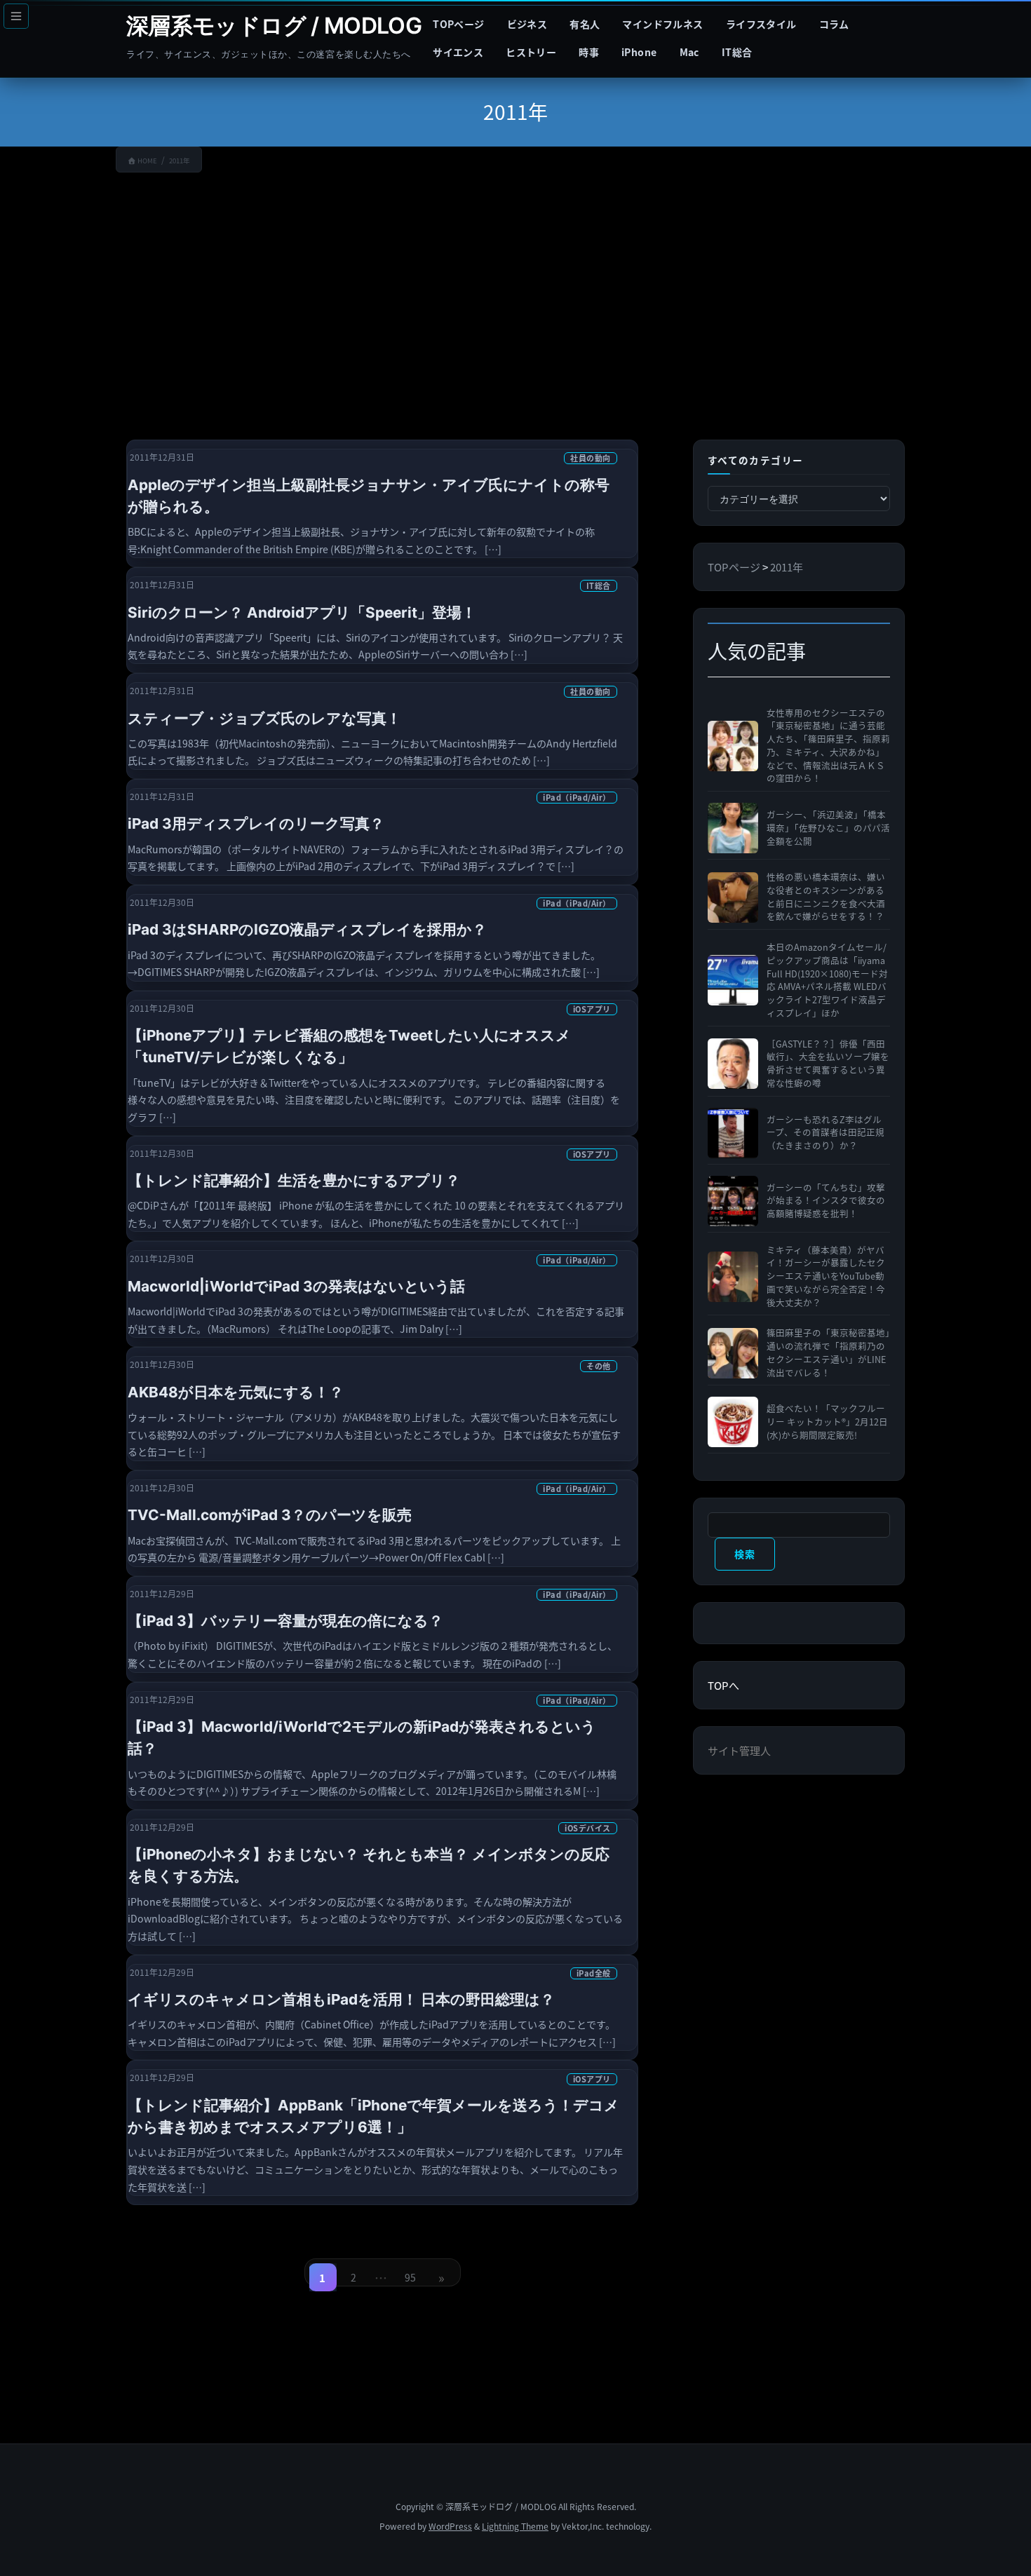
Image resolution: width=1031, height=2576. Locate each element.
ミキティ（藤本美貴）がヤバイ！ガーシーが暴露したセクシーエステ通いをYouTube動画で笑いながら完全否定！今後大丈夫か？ (826, 1276)
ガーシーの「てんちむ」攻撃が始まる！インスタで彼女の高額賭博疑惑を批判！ (826, 1201)
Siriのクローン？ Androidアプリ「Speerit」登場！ (302, 612)
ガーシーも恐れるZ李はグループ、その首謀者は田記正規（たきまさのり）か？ (826, 1133)
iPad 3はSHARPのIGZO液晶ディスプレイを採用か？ (307, 929)
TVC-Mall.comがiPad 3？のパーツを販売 (270, 1515)
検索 (744, 1554)
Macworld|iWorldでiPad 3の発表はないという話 (296, 1286)
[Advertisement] (515, 295)
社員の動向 (591, 458)
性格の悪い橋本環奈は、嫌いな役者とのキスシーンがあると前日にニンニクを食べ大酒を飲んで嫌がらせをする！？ (826, 897)
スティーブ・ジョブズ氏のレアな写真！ (264, 718)
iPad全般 (594, 1973)
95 (411, 2281)
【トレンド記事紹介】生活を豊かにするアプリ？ (294, 1180)
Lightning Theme (515, 2526)
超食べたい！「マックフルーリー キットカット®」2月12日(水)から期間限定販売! (827, 1422)
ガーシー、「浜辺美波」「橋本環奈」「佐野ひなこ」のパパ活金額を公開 (828, 828)
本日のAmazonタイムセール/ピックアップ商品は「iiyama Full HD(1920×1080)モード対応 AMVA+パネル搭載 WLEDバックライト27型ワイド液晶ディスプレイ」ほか (827, 980)
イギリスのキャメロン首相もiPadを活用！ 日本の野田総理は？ (341, 1999)
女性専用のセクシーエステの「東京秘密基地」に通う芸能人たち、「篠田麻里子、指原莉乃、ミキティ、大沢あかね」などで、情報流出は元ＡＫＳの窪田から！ (828, 746)
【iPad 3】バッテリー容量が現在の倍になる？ (285, 1621)
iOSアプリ (592, 1009)
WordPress (450, 2526)
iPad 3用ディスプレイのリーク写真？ (256, 823)
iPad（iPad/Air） (577, 797)
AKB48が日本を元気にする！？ (236, 1392)
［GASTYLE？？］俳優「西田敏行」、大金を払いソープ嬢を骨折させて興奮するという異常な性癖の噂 (828, 1064)
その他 (599, 1366)
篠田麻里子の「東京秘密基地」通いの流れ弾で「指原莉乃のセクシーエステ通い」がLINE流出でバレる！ (828, 1353)
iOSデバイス (588, 1828)
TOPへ (723, 1685)
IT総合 (599, 585)
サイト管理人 (739, 1750)
